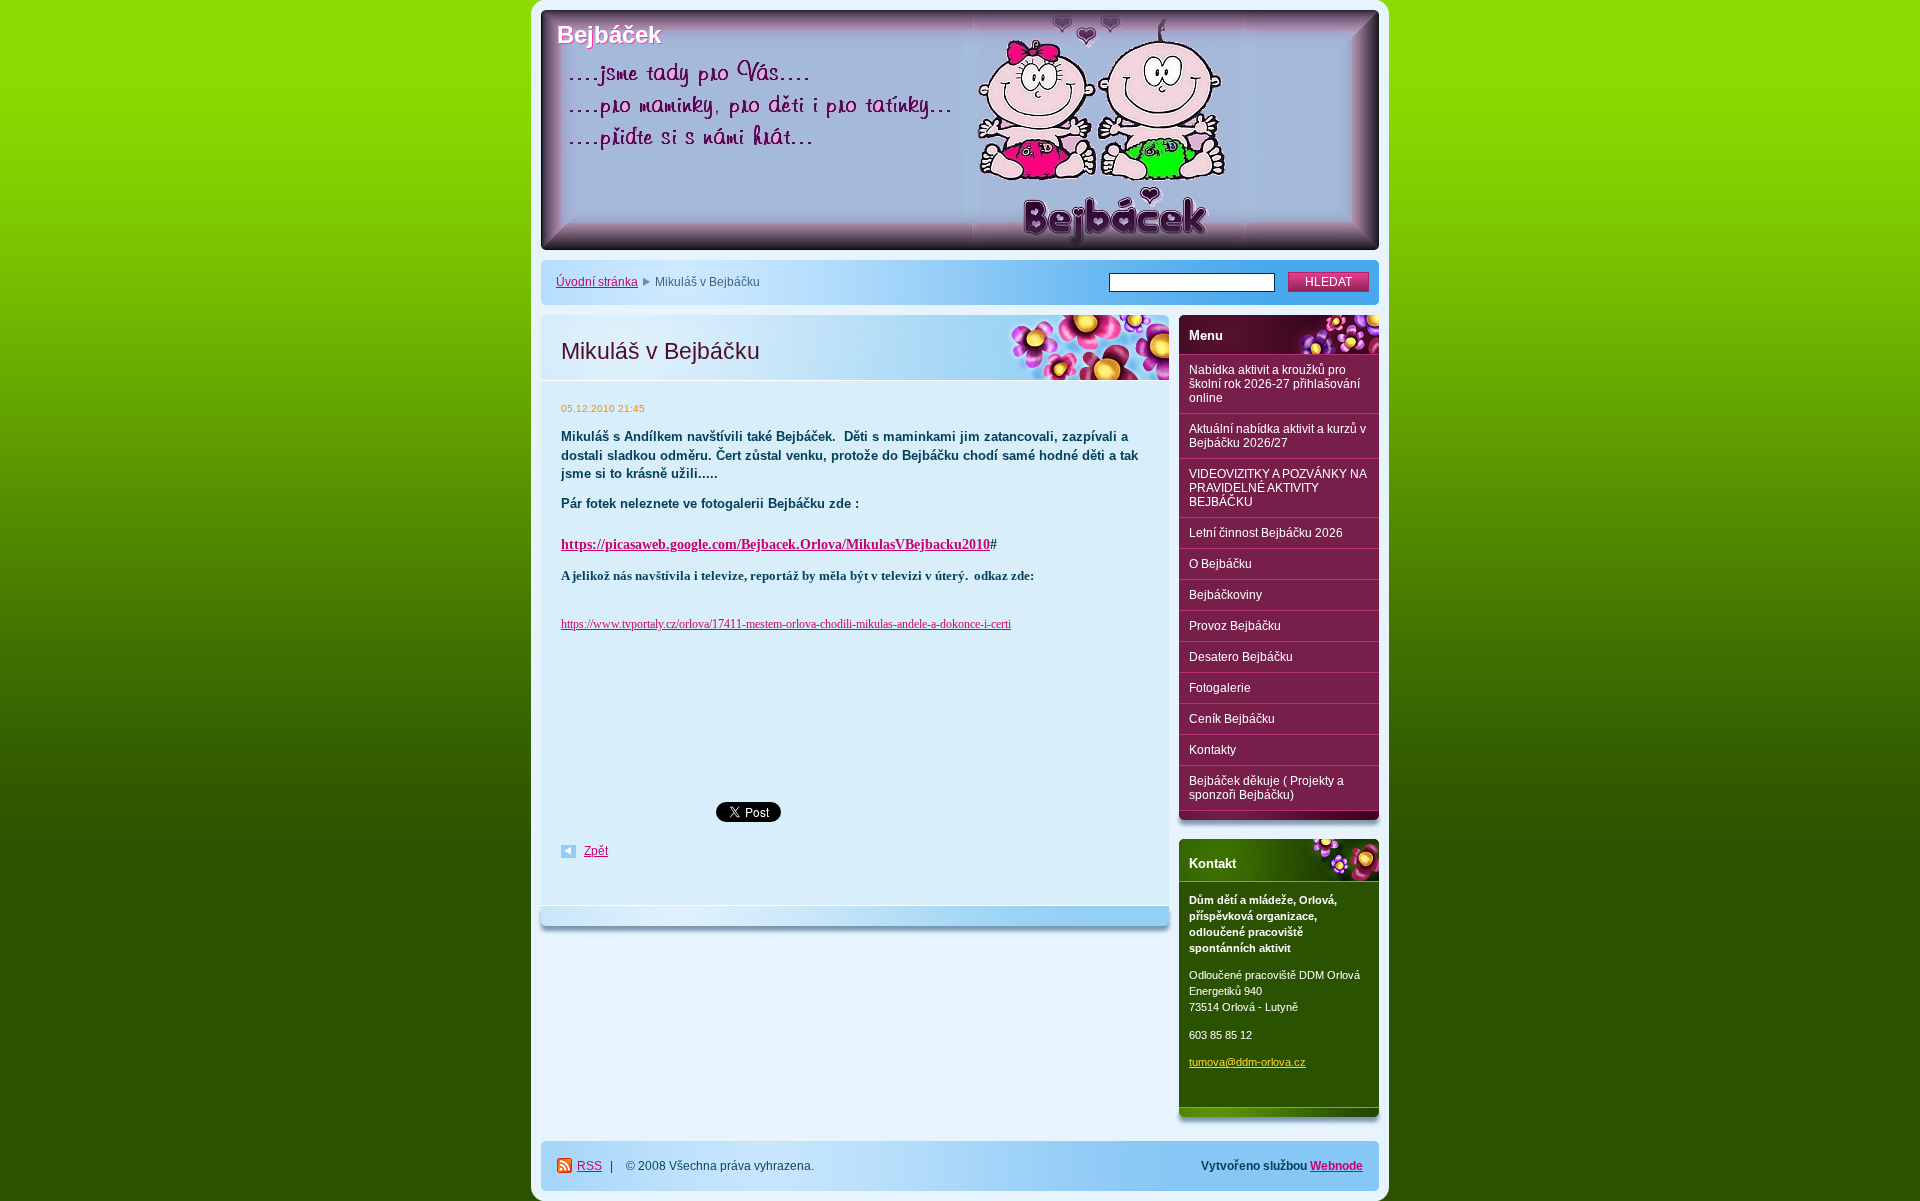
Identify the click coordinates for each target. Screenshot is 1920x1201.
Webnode (1336, 1166)
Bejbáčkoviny (1225, 595)
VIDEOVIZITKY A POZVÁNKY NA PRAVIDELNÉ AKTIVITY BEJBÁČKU (1278, 488)
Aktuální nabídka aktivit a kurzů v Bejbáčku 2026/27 (1277, 436)
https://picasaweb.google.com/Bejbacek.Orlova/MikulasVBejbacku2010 (775, 544)
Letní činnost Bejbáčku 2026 (1266, 533)
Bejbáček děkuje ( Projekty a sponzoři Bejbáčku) (1266, 788)
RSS (589, 1166)
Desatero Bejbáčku (1241, 657)
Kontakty (1212, 750)
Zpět (596, 851)
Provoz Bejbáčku (1235, 626)
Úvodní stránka (597, 282)
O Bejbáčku (1220, 564)
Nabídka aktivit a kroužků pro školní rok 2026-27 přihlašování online (1274, 384)
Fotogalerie (1220, 688)
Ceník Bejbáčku (1232, 719)
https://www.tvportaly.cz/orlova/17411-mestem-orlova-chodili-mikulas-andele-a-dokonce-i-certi (786, 624)
